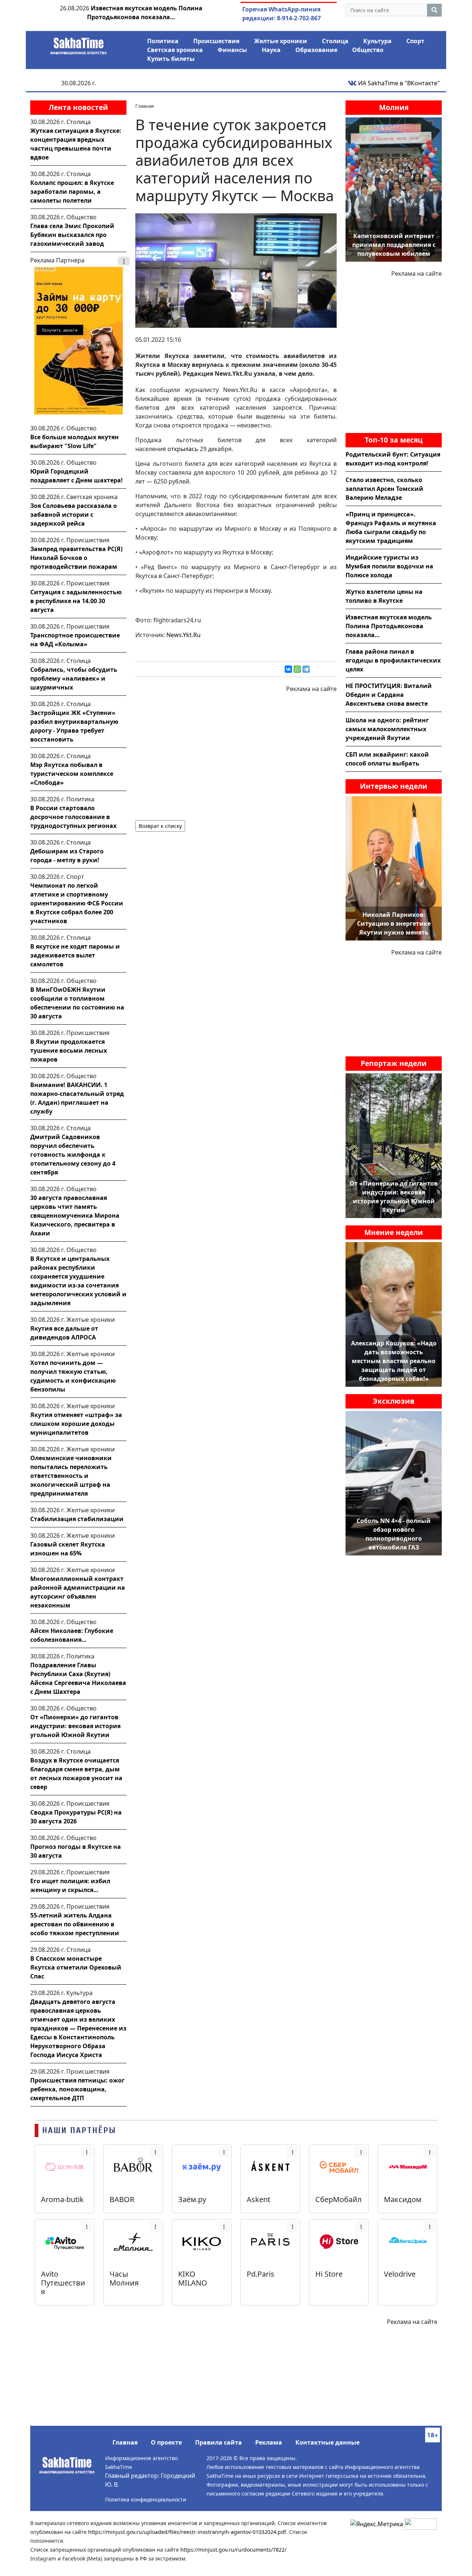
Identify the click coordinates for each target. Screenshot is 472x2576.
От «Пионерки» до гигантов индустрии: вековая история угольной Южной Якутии (75, 1726)
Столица (335, 41)
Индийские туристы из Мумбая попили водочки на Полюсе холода (389, 566)
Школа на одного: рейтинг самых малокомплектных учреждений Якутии (387, 729)
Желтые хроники (281, 41)
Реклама (269, 2442)
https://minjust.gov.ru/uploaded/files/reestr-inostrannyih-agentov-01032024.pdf (187, 2532)
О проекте (166, 2442)
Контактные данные (327, 2442)
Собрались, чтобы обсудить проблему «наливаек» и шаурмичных (74, 678)
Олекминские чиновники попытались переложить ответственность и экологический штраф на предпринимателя (71, 1476)
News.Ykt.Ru (183, 635)
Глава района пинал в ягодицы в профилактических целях (393, 660)
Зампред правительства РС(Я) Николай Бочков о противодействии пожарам (76, 558)
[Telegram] (306, 669)
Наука (271, 50)
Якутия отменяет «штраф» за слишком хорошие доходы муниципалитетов (76, 1424)
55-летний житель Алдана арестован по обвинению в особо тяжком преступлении (75, 1924)
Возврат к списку (160, 826)
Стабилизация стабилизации (77, 1519)
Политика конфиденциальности (146, 2499)
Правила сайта (218, 2442)
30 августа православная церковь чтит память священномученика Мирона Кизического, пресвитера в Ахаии (75, 1215)
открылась (183, 449)
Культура (377, 41)
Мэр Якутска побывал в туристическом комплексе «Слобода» (72, 774)
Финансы (232, 50)
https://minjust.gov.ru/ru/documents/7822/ (233, 2550)
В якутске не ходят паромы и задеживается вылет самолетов (75, 955)
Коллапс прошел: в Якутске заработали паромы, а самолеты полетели (72, 192)
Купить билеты (171, 59)
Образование (316, 50)
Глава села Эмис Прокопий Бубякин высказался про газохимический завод (72, 235)
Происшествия (216, 41)
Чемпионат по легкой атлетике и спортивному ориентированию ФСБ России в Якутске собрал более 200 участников (77, 903)
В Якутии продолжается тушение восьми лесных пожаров (69, 1050)
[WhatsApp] (297, 669)
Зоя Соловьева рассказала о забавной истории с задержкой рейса (74, 515)
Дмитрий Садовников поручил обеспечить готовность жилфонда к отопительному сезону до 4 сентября (73, 1155)
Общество (368, 50)
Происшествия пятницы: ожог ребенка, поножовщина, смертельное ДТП (77, 2089)
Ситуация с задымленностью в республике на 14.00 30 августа (76, 601)
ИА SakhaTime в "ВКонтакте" (398, 83)
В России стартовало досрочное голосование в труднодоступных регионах (73, 817)
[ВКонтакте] (288, 669)
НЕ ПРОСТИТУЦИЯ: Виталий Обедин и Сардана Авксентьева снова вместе (389, 695)
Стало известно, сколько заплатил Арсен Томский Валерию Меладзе (384, 489)
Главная (125, 2442)
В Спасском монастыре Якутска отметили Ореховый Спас (76, 1967)
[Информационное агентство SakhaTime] (79, 44)
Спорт (415, 41)
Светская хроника (175, 50)
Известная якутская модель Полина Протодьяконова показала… (389, 626)
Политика (163, 41)
